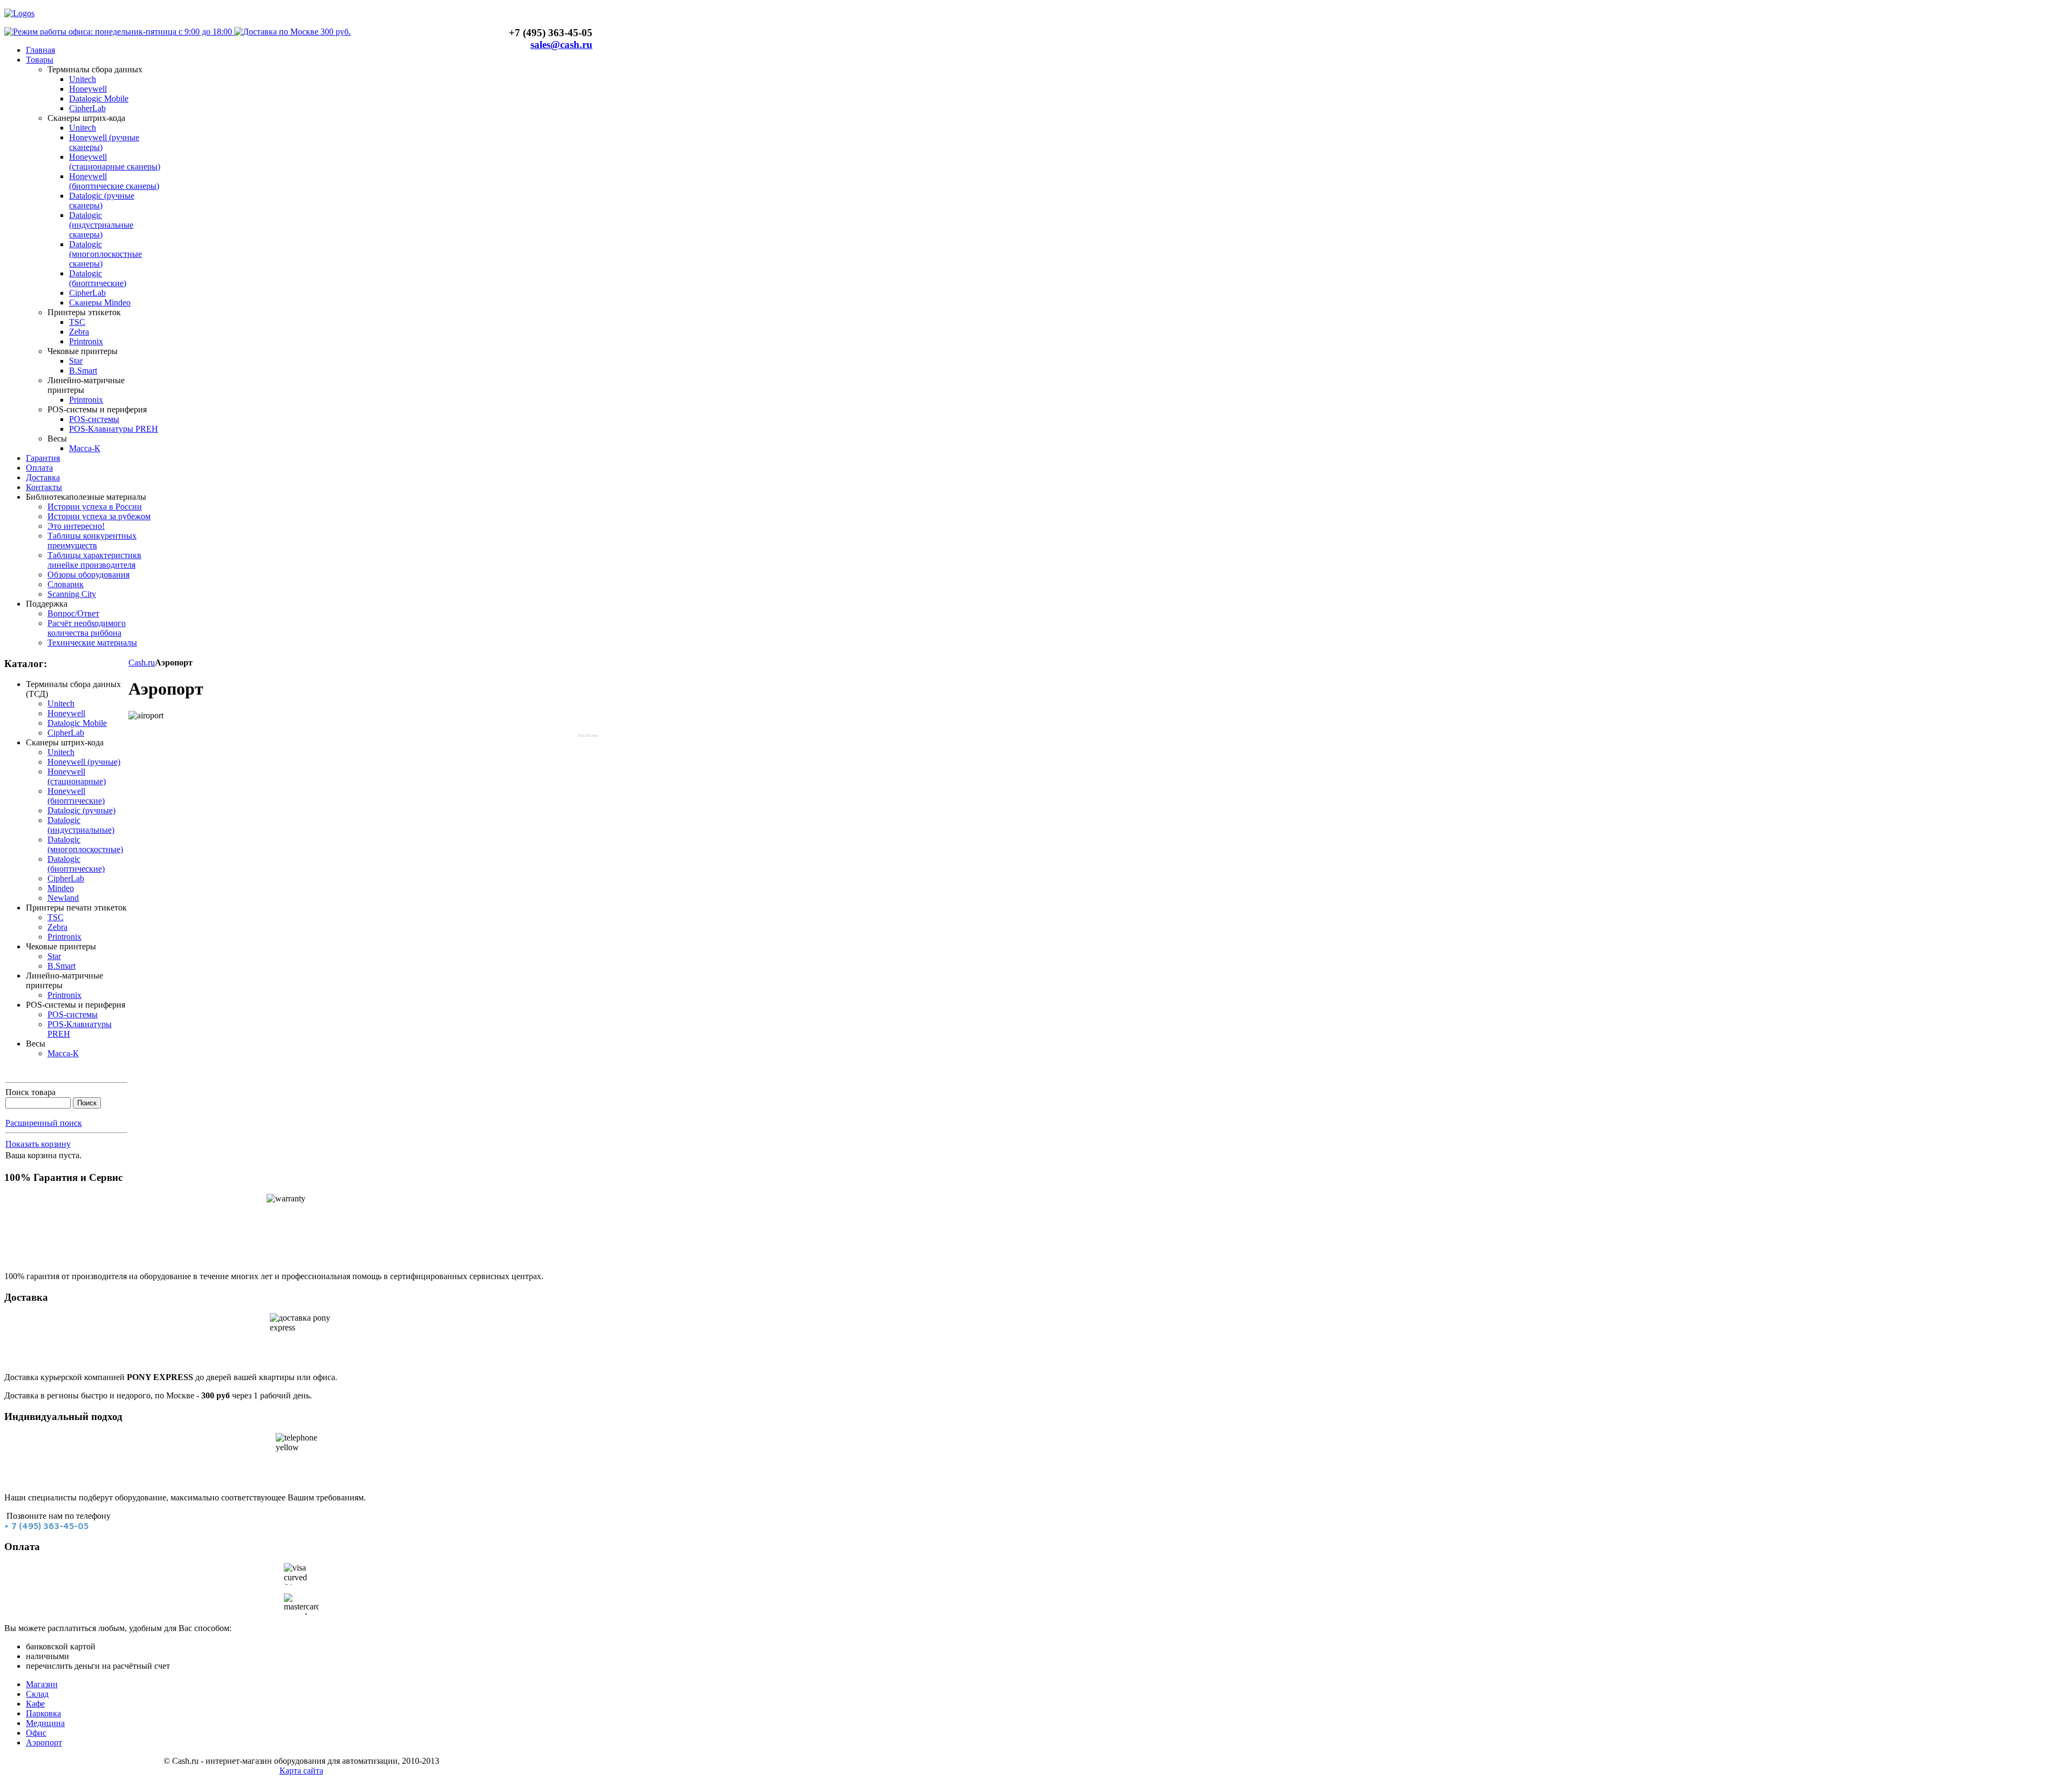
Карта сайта (301, 1771)
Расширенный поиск (44, 1123)
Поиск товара (30, 1092)
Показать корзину (38, 1144)
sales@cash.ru (561, 45)
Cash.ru (142, 663)
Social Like (588, 735)
